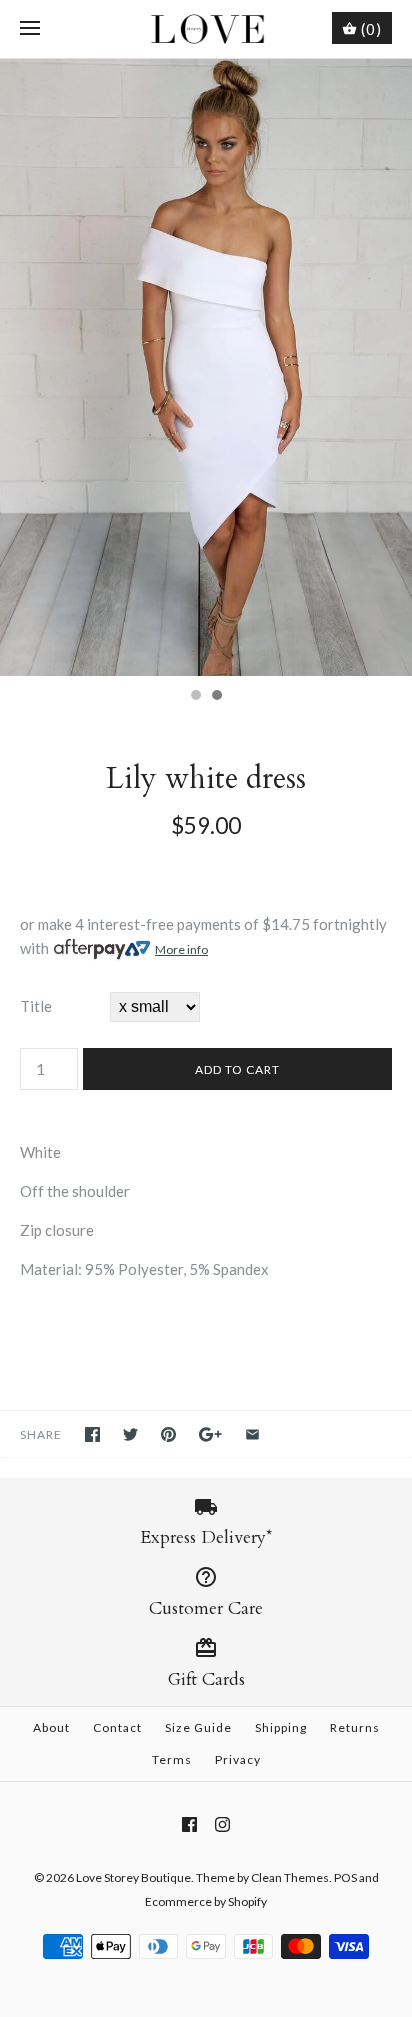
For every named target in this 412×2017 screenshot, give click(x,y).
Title (36, 1006)
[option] (206, 368)
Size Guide (198, 1727)
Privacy (238, 1759)
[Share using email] (252, 1434)
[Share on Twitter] (130, 1434)
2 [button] (216, 697)
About (51, 1727)
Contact (117, 1727)
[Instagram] (222, 1824)
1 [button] (195, 697)
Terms (172, 1759)
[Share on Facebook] (92, 1434)
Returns (355, 1727)
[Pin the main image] (168, 1434)
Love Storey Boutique (133, 1877)
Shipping (281, 1727)
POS (345, 1877)
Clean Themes (290, 1877)
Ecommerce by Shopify (206, 1901)
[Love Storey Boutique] (206, 29)
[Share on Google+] (210, 1434)
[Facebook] (189, 1824)
